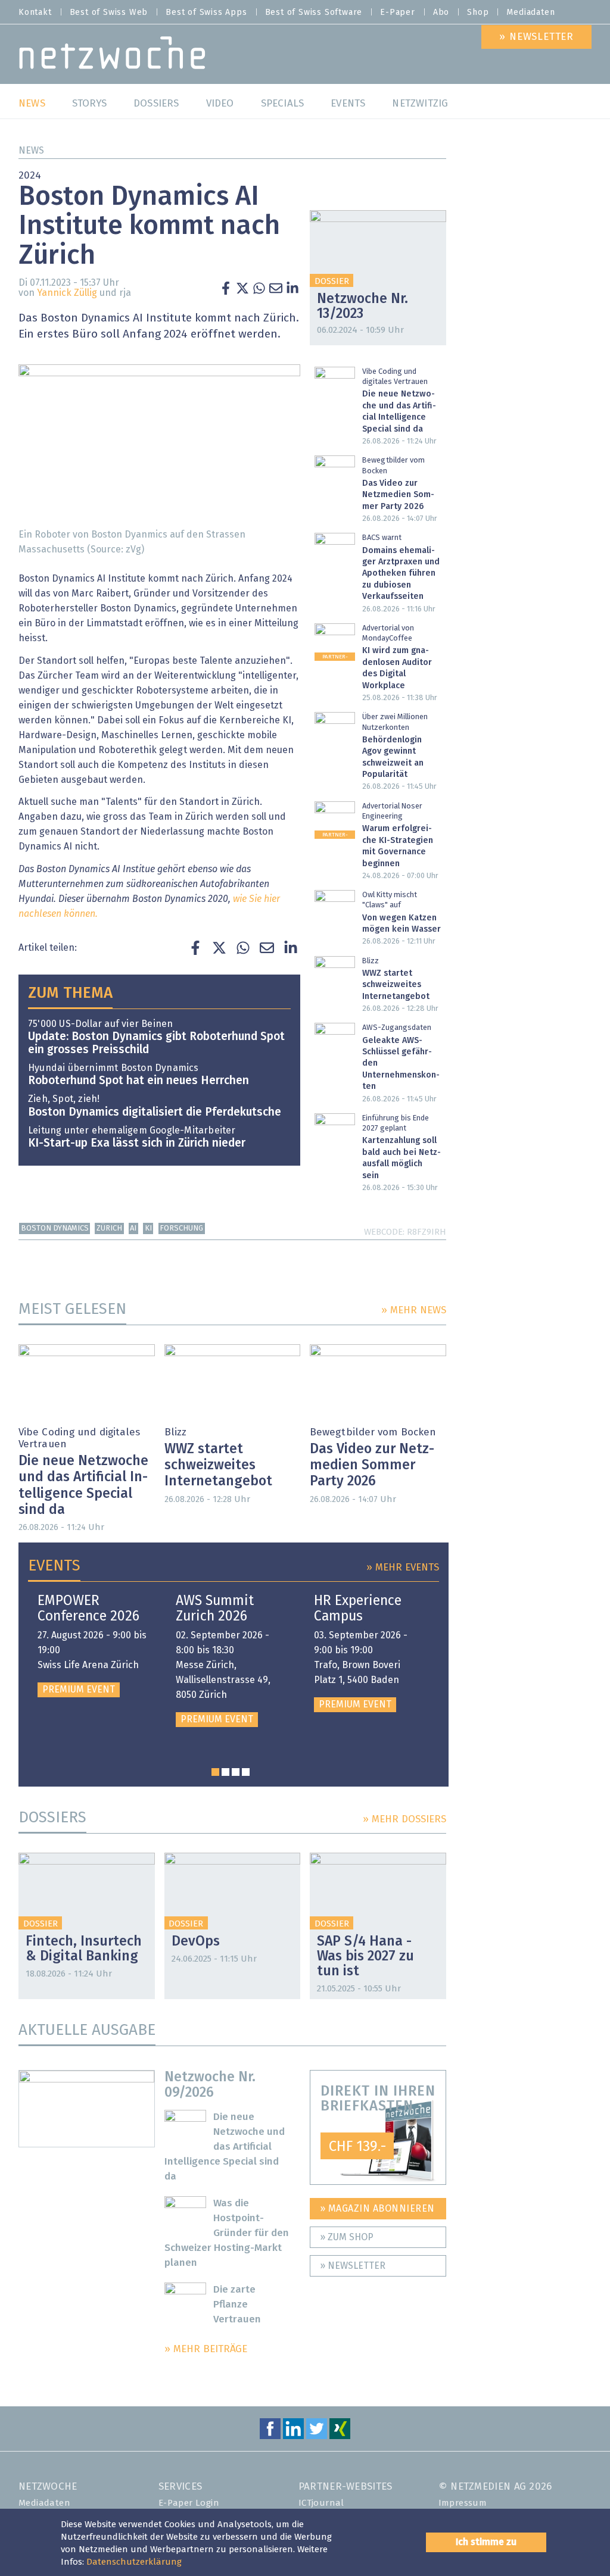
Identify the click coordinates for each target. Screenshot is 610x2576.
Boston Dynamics (55, 1228)
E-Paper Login (189, 2503)
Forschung (181, 1228)
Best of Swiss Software (314, 13)
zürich (109, 1228)
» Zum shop (347, 2237)
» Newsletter (353, 2266)
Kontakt (35, 13)
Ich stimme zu (486, 2542)
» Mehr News (414, 1311)
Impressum (463, 2503)
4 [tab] (246, 1772)
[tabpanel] (92, 1645)
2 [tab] (225, 1772)
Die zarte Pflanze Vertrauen (237, 2305)
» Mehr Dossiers (404, 1820)
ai (133, 1228)
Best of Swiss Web (109, 13)
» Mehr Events (403, 1568)
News (31, 151)
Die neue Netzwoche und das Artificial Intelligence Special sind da (225, 2147)
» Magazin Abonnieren (377, 2209)
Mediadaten (530, 13)
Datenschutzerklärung (134, 2562)
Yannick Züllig (67, 293)
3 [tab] (236, 1772)
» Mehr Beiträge (206, 2349)
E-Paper (398, 13)
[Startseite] (112, 56)
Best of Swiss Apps (206, 13)
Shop (478, 13)
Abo (441, 13)
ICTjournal (321, 2503)
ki (148, 1228)
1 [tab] (215, 1772)
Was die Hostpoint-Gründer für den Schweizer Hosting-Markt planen (227, 2233)
